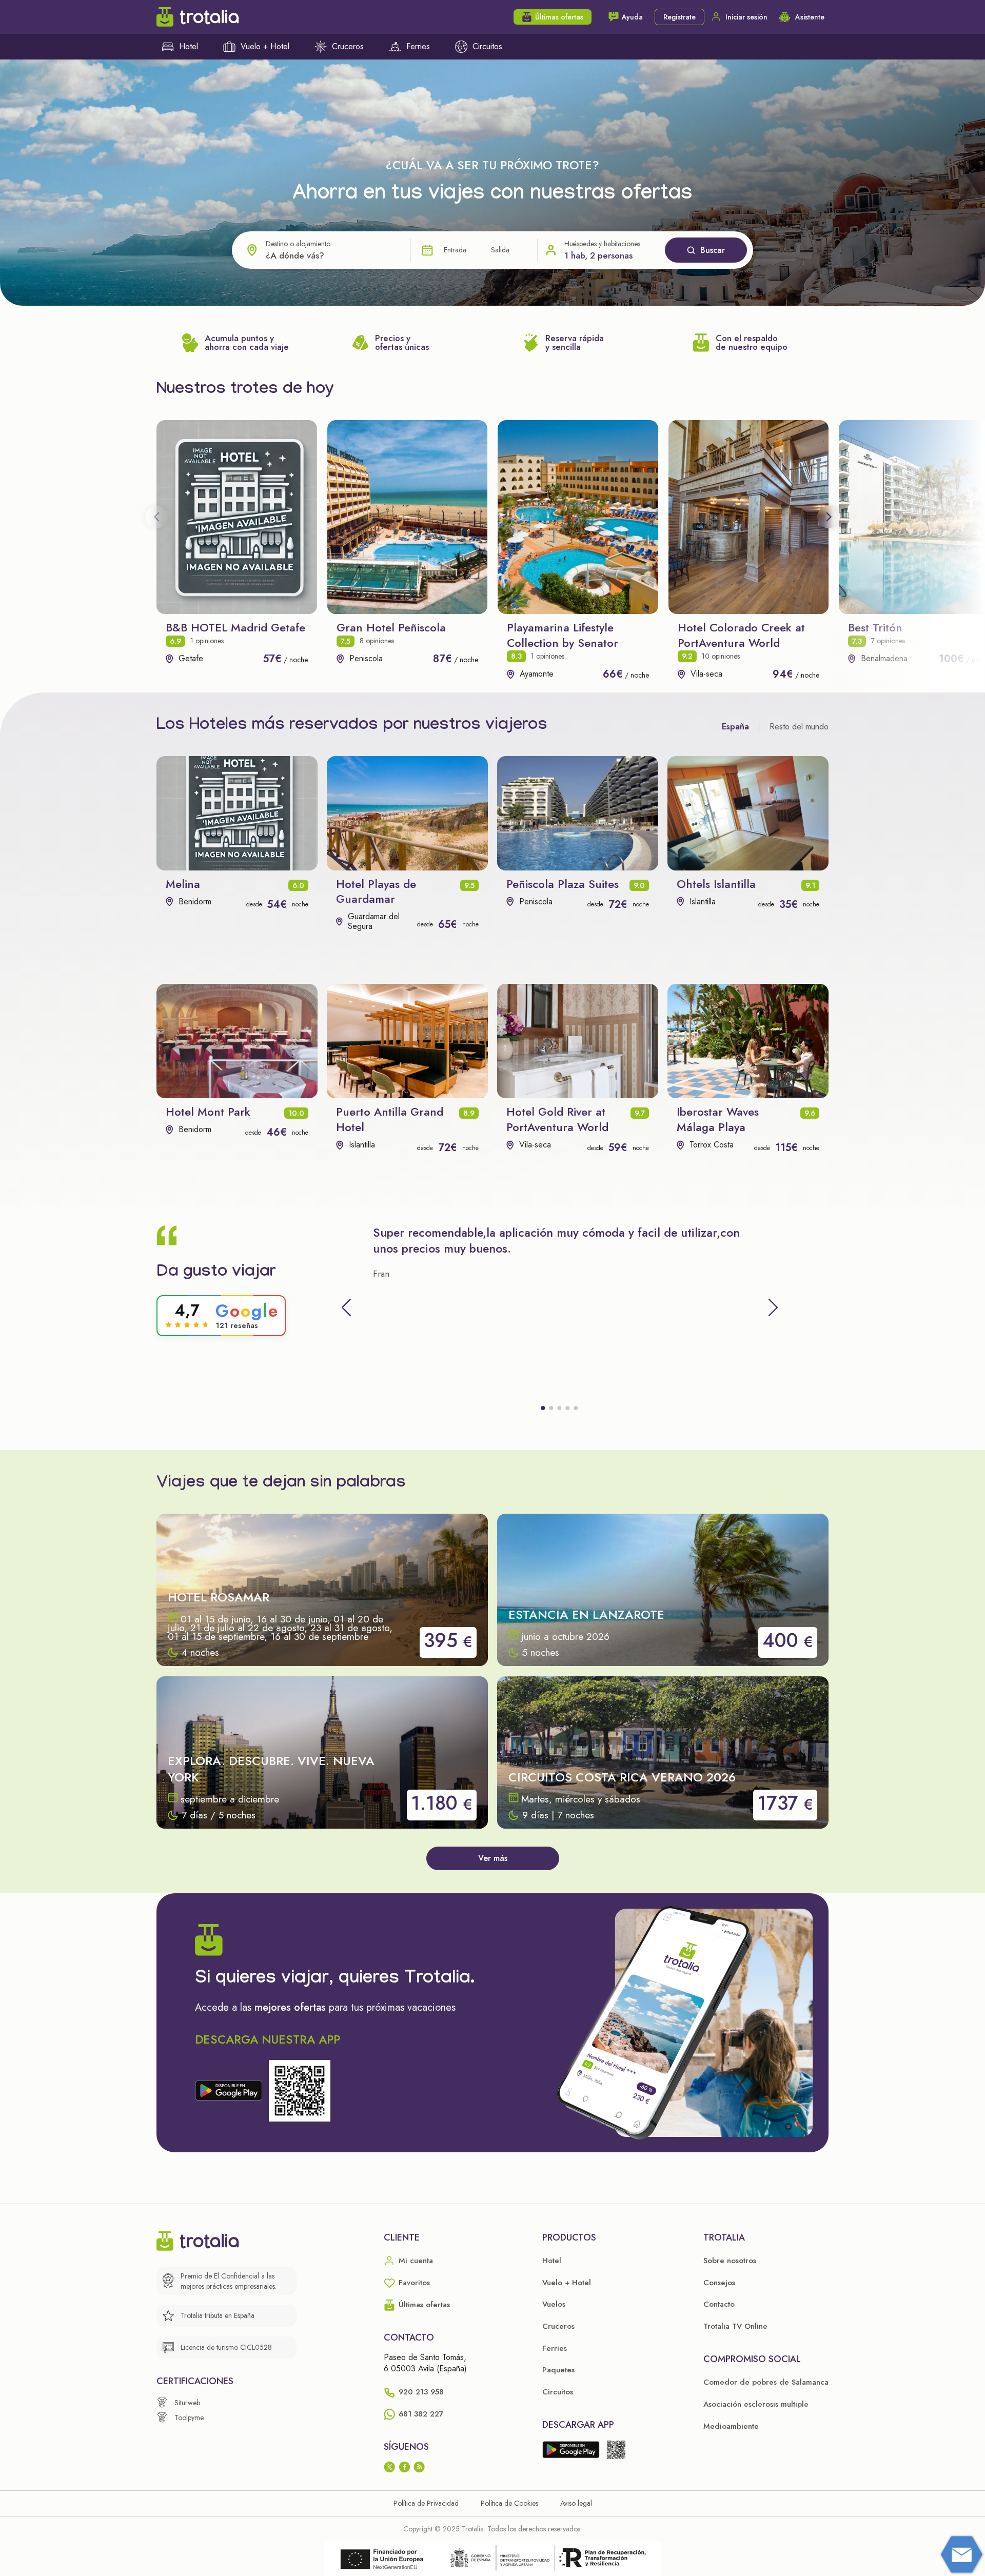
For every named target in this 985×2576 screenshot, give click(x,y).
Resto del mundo (799, 727)
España (735, 727)
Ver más (493, 1858)
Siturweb (187, 2403)
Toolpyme (189, 2418)
